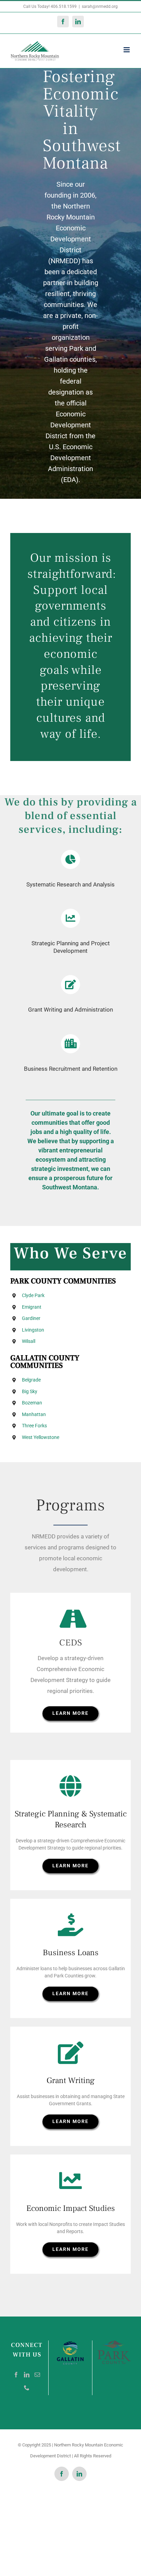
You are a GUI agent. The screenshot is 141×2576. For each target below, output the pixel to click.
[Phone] (27, 2388)
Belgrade (31, 1380)
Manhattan (34, 1414)
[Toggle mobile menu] (127, 50)
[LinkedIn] (27, 2375)
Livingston (33, 1330)
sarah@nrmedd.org (100, 6)
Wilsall (29, 1341)
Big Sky (30, 1391)
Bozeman (32, 1403)
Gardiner (31, 1318)
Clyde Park (33, 1295)
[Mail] (37, 2375)
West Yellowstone (41, 1437)
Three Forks (34, 1426)
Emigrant (32, 1307)
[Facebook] (16, 2375)
